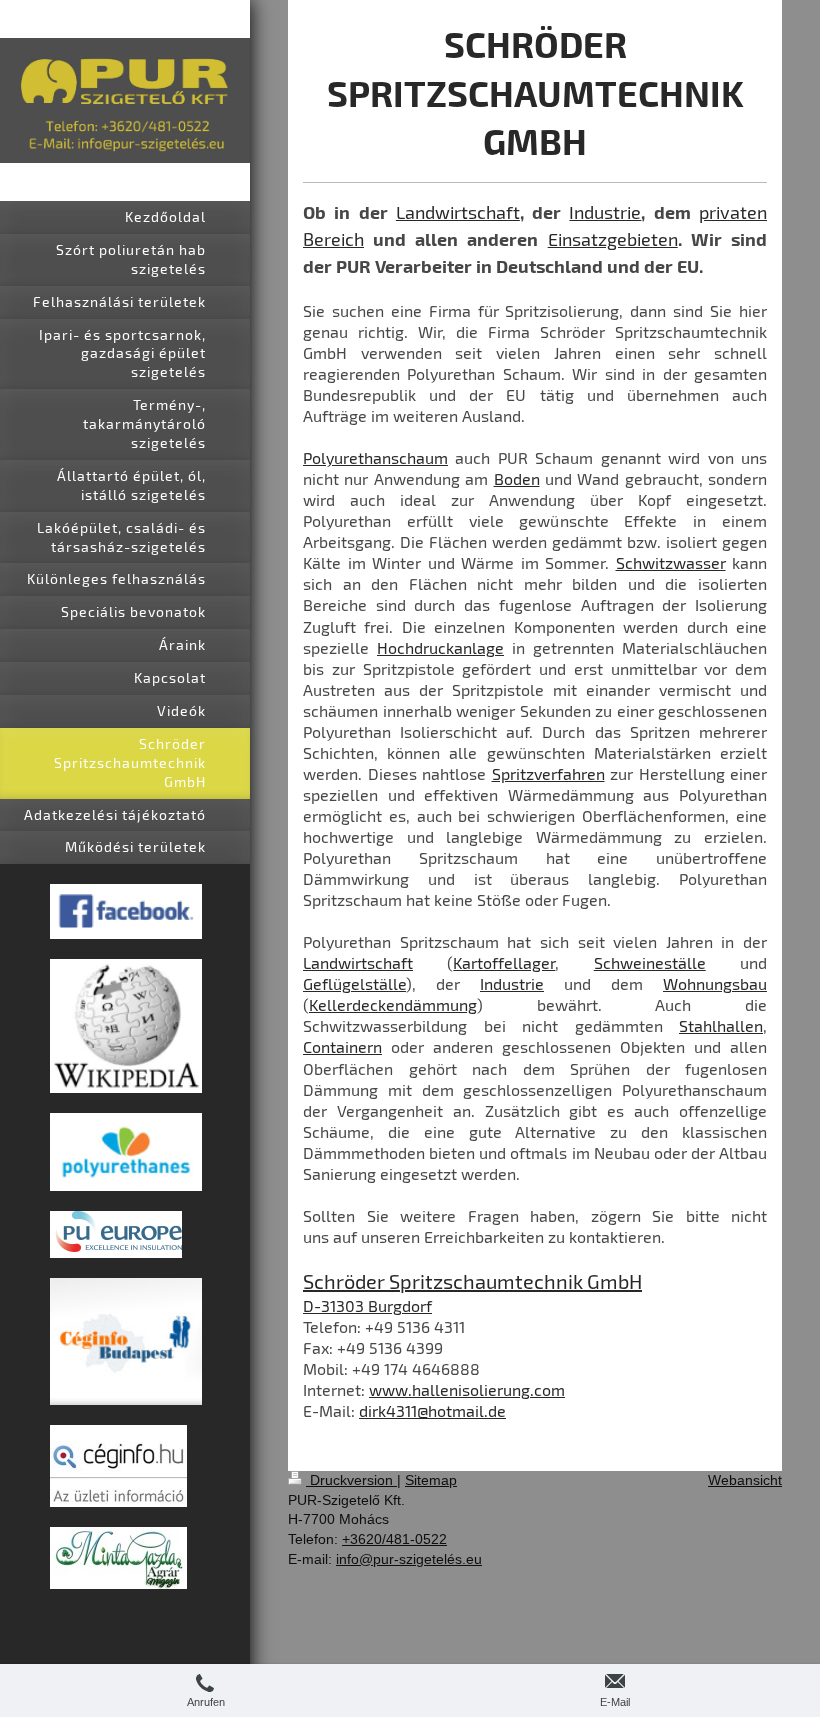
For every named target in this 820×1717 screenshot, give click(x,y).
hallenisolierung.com (488, 1389)
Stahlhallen (721, 1025)
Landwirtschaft (458, 212)
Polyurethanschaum (375, 457)
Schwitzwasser (671, 562)
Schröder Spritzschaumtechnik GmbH (472, 1281)
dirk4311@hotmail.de (432, 1410)
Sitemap (431, 1480)
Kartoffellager (504, 962)
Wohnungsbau (715, 983)
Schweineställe (650, 962)
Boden (517, 478)
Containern (342, 1046)
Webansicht (745, 1480)
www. (390, 1389)
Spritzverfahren (548, 773)
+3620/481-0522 (394, 1539)
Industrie (605, 212)
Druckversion (351, 1480)
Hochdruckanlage (440, 647)
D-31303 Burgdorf (367, 1305)
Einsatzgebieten (613, 239)
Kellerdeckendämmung (393, 1004)
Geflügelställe (354, 983)
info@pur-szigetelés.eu (409, 1559)
